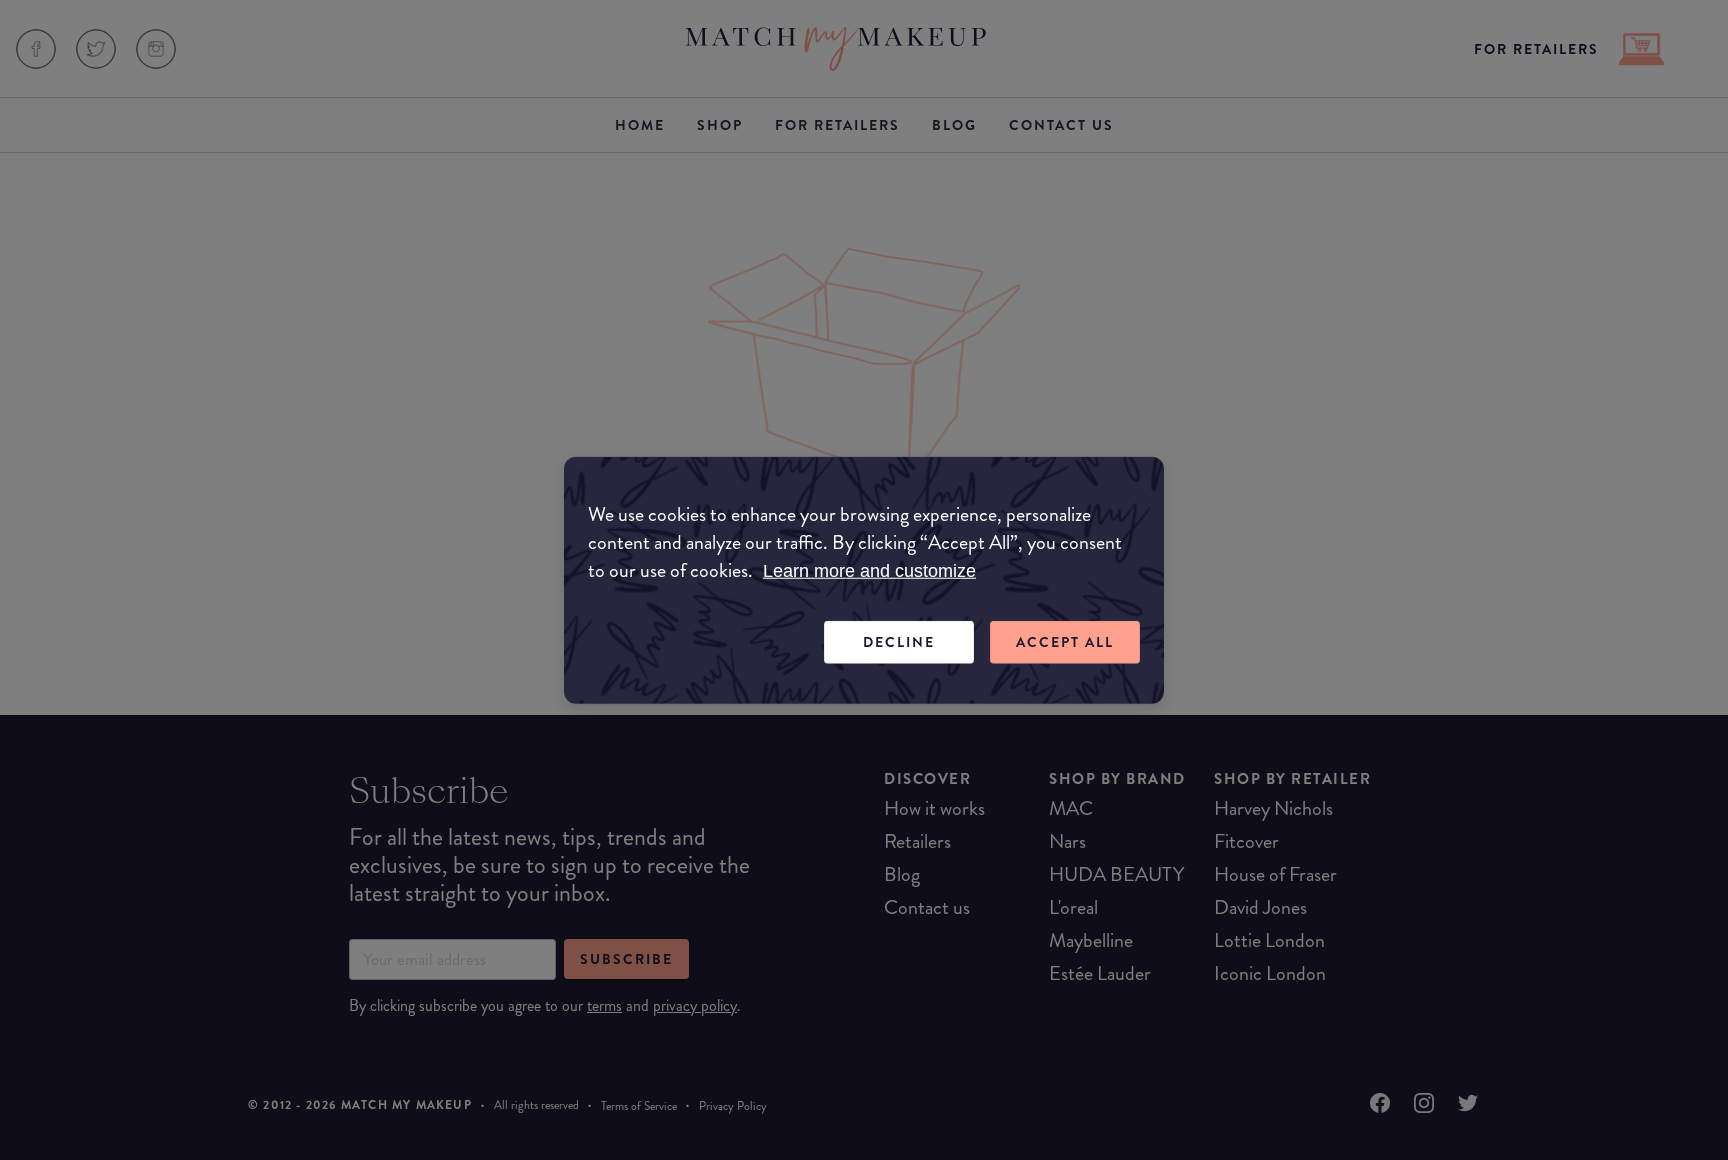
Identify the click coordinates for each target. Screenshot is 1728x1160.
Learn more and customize (869, 571)
